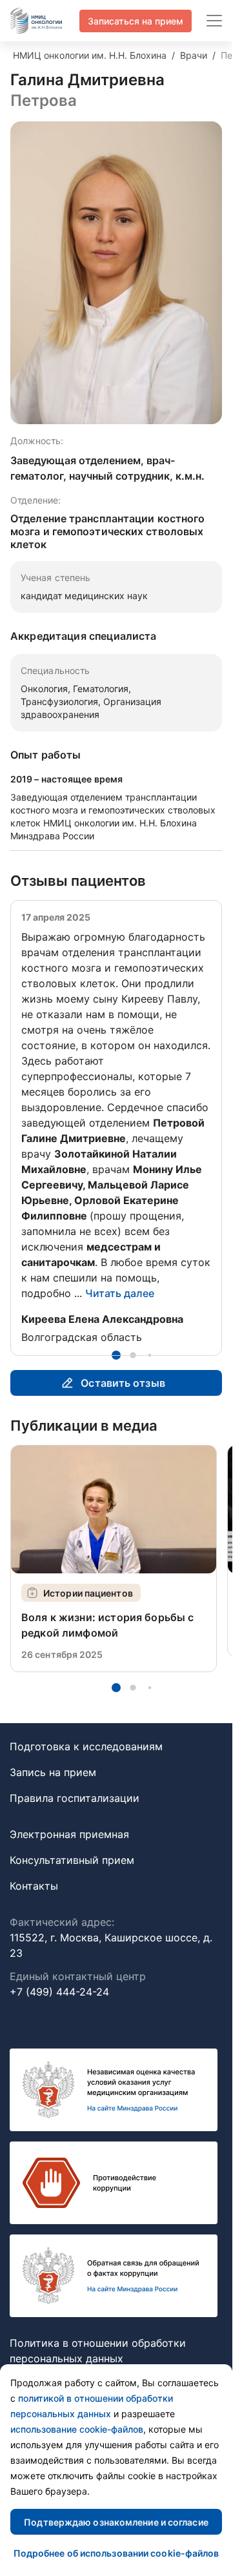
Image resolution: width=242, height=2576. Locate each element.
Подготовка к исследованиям (86, 1762)
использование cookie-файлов (77, 2429)
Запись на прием (53, 1788)
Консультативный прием (72, 1876)
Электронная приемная (69, 1850)
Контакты (34, 1901)
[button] (116, 1371)
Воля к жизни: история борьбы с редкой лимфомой (108, 1641)
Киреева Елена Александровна (102, 1319)
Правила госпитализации (75, 1814)
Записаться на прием (136, 21)
